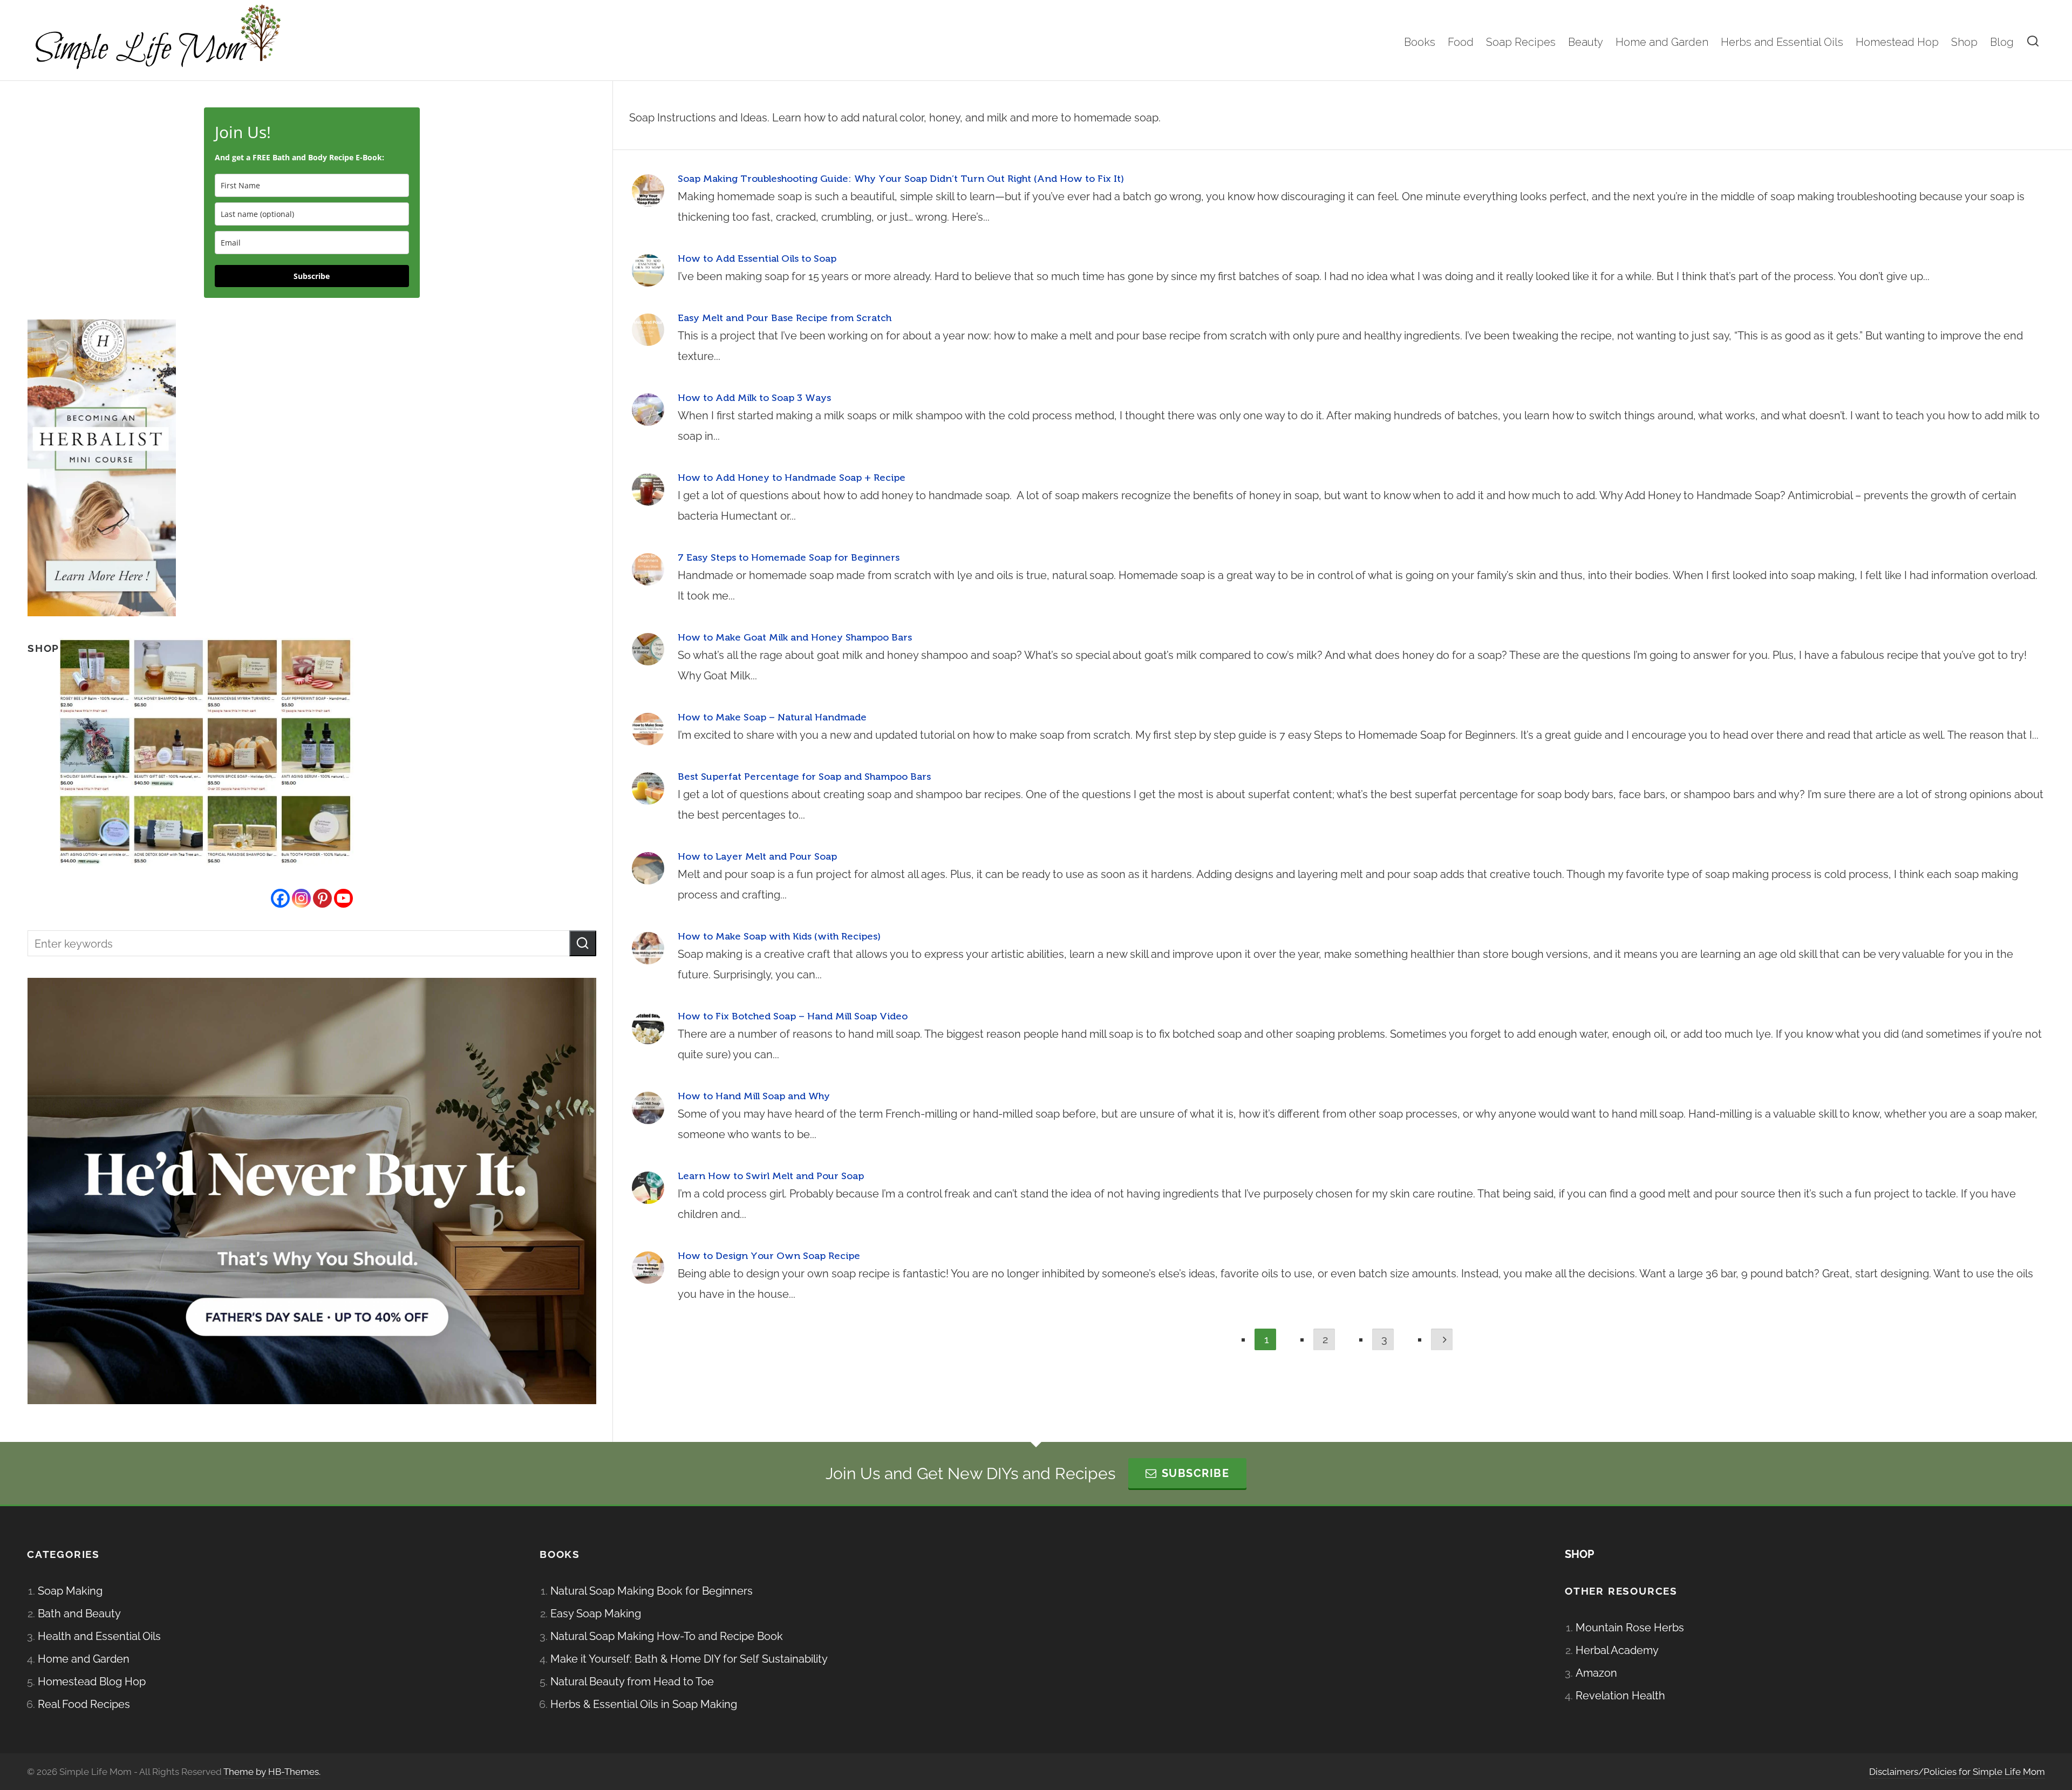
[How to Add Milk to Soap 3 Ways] (648, 410)
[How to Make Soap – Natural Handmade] (648, 729)
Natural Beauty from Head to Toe (632, 1682)
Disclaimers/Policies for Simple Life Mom (1957, 1772)
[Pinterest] (322, 898)
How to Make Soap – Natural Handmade (772, 717)
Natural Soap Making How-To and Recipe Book (667, 1636)
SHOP (1579, 1554)
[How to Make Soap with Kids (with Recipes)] (648, 948)
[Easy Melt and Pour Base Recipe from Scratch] (648, 330)
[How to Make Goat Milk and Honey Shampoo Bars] (648, 649)
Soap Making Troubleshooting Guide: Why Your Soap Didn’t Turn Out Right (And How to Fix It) (901, 179)
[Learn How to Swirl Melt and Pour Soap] (648, 1188)
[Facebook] (280, 898)
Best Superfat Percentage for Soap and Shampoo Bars (804, 777)
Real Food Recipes (84, 1704)
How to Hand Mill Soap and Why (754, 1096)
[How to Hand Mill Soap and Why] (648, 1108)
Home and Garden (84, 1659)
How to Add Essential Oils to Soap (757, 258)
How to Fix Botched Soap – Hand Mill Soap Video (793, 1016)
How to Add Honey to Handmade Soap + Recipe (792, 478)
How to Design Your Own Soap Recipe (769, 1256)
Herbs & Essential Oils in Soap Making (644, 1704)
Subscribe (312, 276)
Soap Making (70, 1591)
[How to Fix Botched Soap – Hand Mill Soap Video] (648, 1028)
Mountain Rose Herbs (1630, 1628)
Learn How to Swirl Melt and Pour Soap (771, 1176)
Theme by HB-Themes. (272, 1772)
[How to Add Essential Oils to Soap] (648, 270)
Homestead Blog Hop (92, 1682)
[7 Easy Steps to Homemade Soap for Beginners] (648, 569)
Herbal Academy (1617, 1650)
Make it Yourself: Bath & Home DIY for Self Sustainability (689, 1659)
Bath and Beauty (79, 1614)
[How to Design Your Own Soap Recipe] (648, 1268)
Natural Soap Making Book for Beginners (652, 1591)
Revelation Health (1620, 1696)
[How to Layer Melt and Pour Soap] (648, 868)
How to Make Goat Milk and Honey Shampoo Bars (795, 637)
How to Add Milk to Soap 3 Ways (754, 398)
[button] (583, 943)
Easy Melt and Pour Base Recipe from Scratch (785, 318)
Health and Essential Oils (99, 1636)
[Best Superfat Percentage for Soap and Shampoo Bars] (648, 788)
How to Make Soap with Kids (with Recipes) (779, 936)
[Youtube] (343, 898)
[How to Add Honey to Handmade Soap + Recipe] (648, 489)
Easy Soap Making (596, 1614)
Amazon (1596, 1673)
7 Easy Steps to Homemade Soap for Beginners (789, 557)
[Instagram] (301, 898)
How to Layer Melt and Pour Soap (757, 856)
